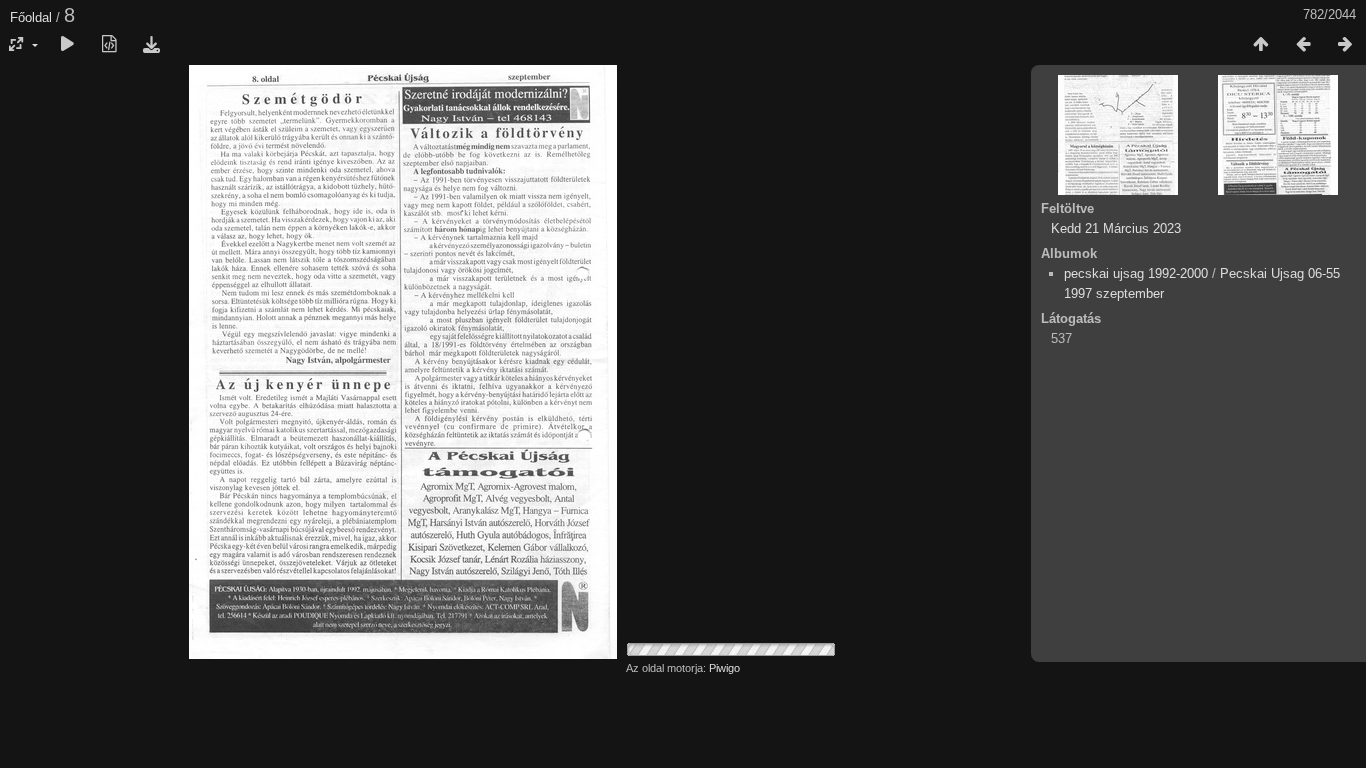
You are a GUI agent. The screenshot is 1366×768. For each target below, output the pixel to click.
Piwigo (724, 668)
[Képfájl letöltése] (151, 45)
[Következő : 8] (1345, 45)
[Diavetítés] (67, 45)
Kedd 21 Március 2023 (1116, 228)
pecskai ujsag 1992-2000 (1136, 273)
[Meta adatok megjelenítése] (109, 45)
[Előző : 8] (1303, 45)
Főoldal (31, 17)
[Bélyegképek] (1261, 45)
